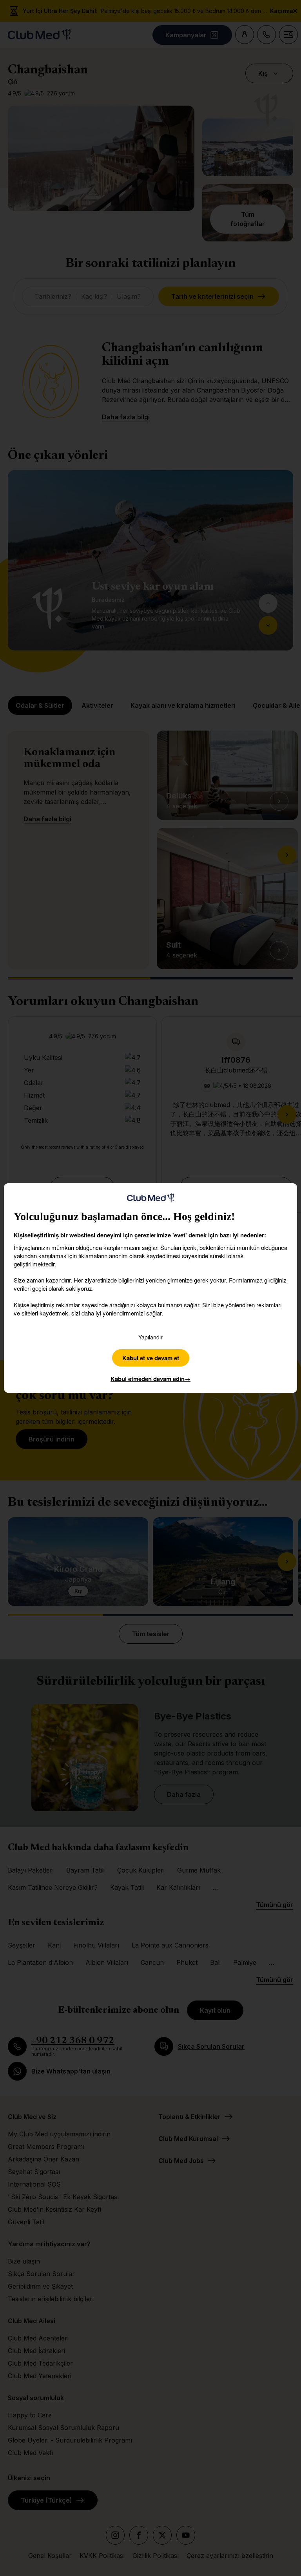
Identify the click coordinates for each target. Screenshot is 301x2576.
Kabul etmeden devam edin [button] (150, 1379)
